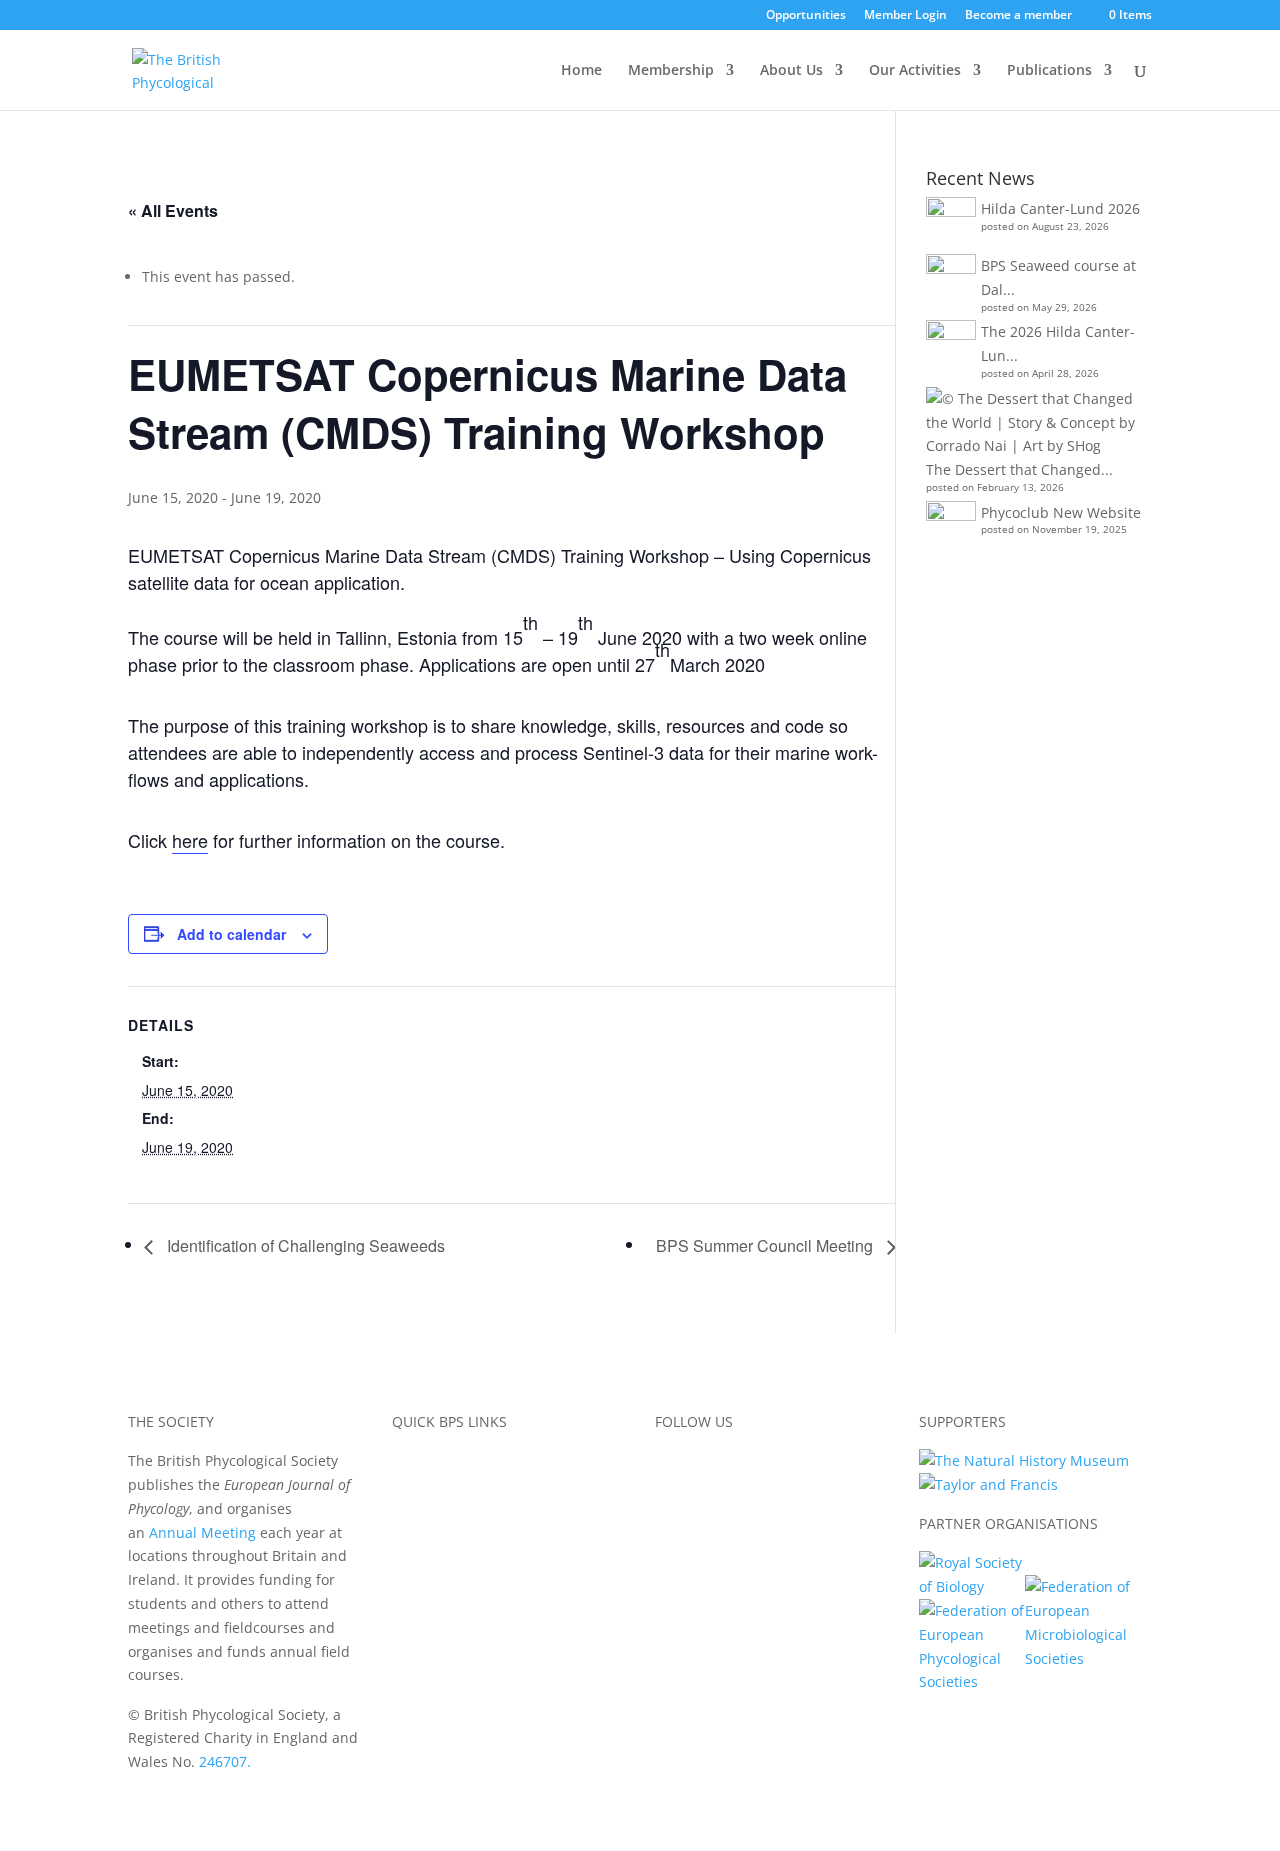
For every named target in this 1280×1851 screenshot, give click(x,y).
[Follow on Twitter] (711, 1465)
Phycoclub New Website (1061, 512)
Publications (1049, 71)
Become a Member (455, 1484)
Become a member (1018, 16)
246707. (225, 1761)
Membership (671, 71)
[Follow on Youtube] (791, 1465)
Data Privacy (433, 1555)
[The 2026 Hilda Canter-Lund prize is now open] (951, 345)
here (190, 840)
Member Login (905, 16)
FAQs (409, 1579)
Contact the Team (451, 1603)
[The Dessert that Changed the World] (1036, 422)
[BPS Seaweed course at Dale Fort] (951, 279)
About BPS (426, 1460)
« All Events (173, 210)
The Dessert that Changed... (1019, 469)
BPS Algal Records (452, 1532)
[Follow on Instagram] (751, 1465)
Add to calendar (231, 934)
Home (581, 71)
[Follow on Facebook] (671, 1465)
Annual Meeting (202, 1532)
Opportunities (806, 16)
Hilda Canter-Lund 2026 (1060, 208)
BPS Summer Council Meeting (766, 1245)
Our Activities (915, 71)
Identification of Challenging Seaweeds (304, 1245)
